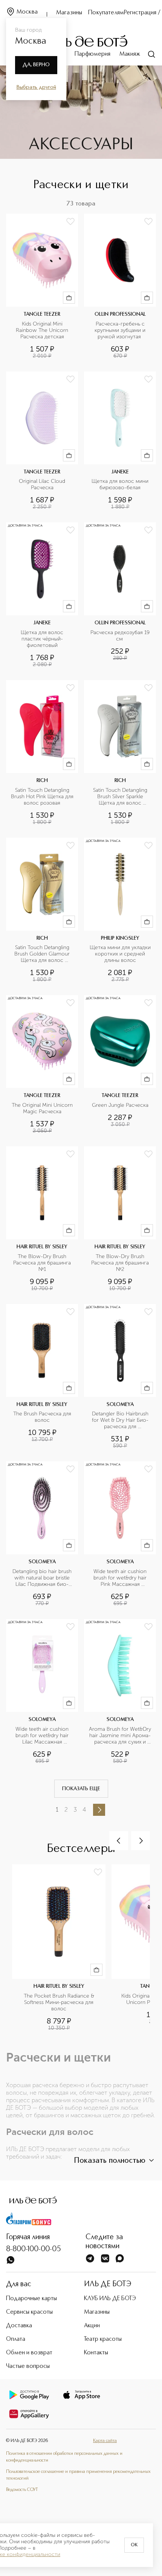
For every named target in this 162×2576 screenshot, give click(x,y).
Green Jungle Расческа (120, 1105)
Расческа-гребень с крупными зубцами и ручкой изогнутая (121, 330)
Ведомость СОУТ (22, 2490)
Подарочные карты (31, 2299)
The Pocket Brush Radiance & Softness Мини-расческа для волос (60, 2002)
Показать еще (81, 1789)
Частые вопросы (28, 2366)
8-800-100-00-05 (34, 2249)
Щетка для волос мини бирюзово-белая (121, 485)
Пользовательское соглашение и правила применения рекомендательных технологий (78, 2475)
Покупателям (106, 13)
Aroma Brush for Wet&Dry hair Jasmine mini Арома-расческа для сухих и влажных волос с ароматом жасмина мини (120, 1736)
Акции (92, 2326)
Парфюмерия (92, 54)
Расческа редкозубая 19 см (121, 636)
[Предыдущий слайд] (119, 1841)
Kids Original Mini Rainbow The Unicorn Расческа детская (43, 330)
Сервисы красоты (29, 2312)
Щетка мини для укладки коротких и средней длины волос (121, 954)
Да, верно (36, 65)
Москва (27, 12)
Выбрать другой (36, 87)
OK (134, 2545)
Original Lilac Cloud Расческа (43, 485)
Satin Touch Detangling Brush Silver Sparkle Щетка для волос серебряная (121, 797)
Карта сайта (105, 2441)
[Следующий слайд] (141, 1841)
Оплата (16, 2339)
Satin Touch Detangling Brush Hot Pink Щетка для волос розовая (42, 797)
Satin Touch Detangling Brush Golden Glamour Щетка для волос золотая (43, 954)
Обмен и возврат (29, 2353)
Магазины (69, 13)
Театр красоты (103, 2339)
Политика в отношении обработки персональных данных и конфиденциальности (64, 2457)
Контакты (96, 2353)
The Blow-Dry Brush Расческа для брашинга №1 (43, 1263)
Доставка (19, 2326)
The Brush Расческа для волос (43, 1417)
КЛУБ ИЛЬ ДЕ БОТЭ (110, 2299)
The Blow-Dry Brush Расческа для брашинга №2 (121, 1263)
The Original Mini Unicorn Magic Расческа (43, 1108)
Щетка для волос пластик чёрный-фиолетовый (43, 639)
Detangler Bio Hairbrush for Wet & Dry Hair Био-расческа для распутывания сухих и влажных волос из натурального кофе (121, 1420)
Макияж (130, 54)
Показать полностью (110, 2161)
